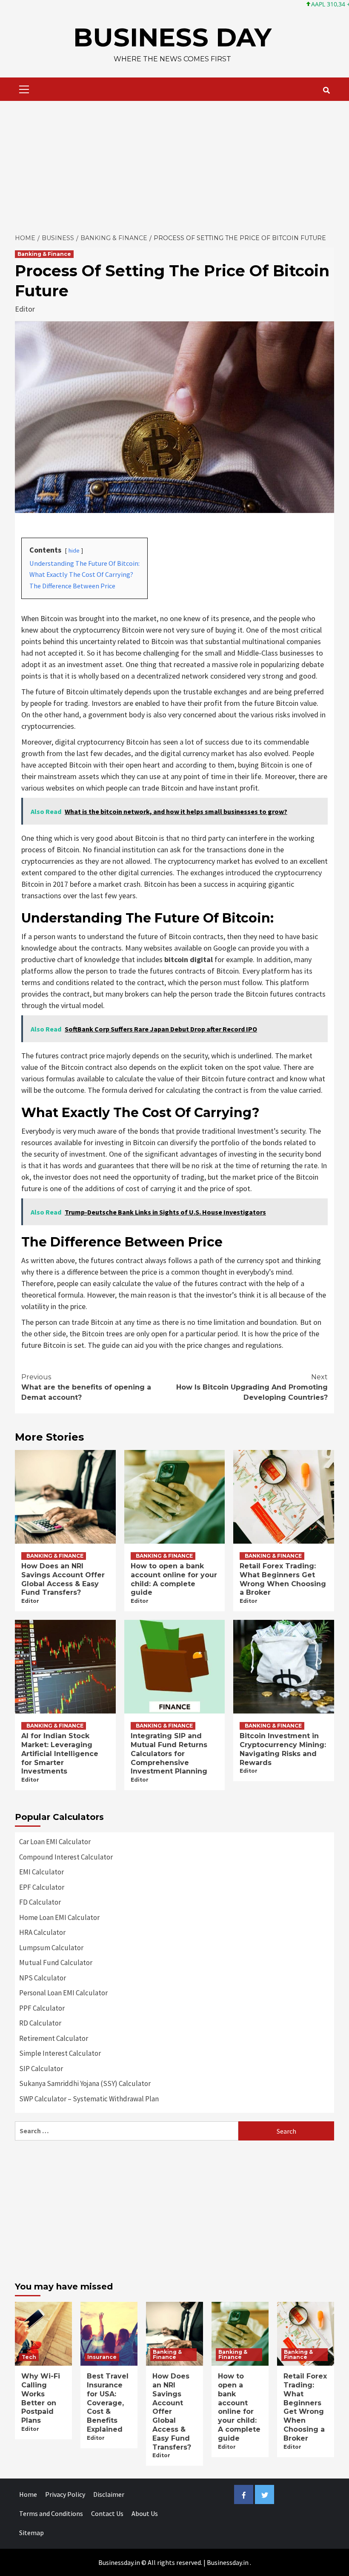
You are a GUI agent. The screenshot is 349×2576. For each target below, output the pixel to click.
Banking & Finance (44, 254)
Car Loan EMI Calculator (55, 1842)
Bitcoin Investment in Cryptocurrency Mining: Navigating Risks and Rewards (283, 1749)
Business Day (172, 37)
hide (74, 550)
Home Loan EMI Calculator (59, 1917)
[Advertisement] (174, 165)
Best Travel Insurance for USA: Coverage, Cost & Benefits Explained (108, 2403)
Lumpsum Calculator (51, 1948)
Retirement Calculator (54, 2038)
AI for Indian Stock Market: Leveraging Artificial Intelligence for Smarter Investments (60, 1754)
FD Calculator (40, 1902)
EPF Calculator (42, 1887)
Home (28, 2494)
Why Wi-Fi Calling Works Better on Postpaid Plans (41, 2398)
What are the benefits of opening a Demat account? (86, 1387)
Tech (29, 2357)
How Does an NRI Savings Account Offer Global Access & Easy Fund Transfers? (63, 1579)
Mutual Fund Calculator (56, 1963)
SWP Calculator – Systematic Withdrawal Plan (89, 2099)
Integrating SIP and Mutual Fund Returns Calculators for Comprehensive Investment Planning (169, 1754)
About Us (145, 2513)
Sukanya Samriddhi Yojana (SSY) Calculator (85, 2083)
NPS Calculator (43, 1978)
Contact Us (107, 2513)
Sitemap (31, 2533)
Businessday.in (228, 2562)
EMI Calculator (41, 1872)
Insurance (102, 2357)
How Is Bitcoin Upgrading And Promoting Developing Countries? (252, 1387)
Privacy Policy (65, 2494)
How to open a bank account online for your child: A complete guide (174, 1579)
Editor (25, 309)
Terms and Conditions (51, 2513)
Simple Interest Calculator (60, 2053)
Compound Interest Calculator (66, 1857)
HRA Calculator (42, 1932)
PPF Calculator (42, 2008)
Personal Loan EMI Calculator (63, 1993)
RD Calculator (40, 2023)
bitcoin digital (189, 959)
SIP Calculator (41, 2069)
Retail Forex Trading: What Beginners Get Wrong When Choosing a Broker (283, 1579)
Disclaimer (109, 2494)
